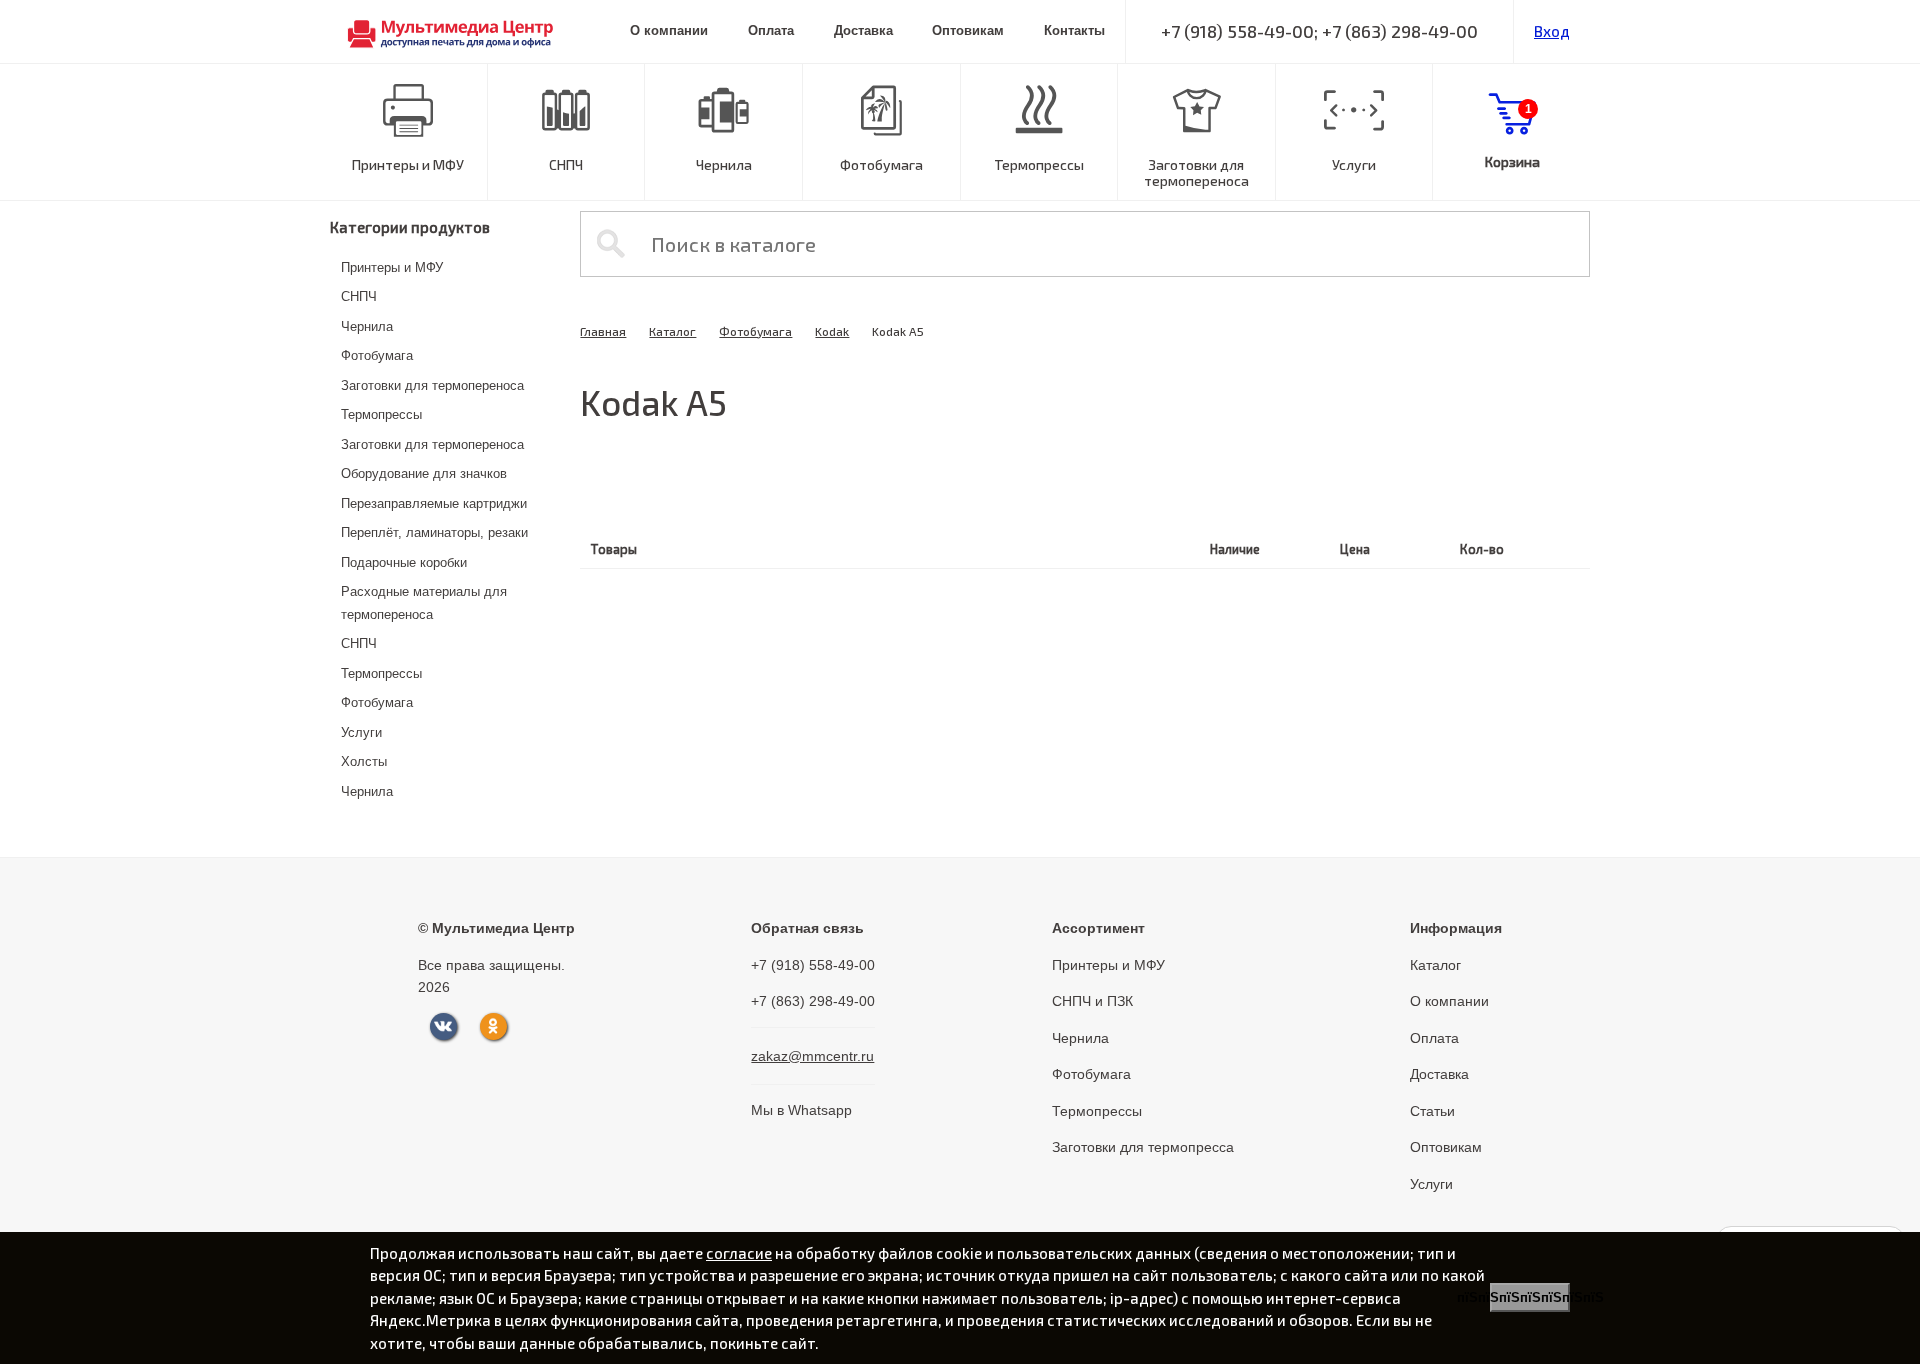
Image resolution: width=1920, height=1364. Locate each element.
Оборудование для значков (424, 473)
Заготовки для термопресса (1143, 1147)
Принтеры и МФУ (408, 164)
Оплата (771, 30)
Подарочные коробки (404, 562)
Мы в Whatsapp (801, 1110)
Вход (1552, 31)
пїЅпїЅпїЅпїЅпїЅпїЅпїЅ (1530, 1297)
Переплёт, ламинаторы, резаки (434, 532)
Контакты (1074, 30)
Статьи (1432, 1111)
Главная (603, 331)
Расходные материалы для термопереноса (424, 603)
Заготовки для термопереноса (1196, 173)
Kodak (832, 331)
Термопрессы (1039, 164)
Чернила (724, 164)
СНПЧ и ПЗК (1092, 1001)
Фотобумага (881, 164)
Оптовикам (968, 30)
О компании (669, 30)
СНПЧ (566, 164)
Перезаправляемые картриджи (434, 503)
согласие (739, 1253)
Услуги (1354, 164)
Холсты (364, 761)
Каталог (672, 331)
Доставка (863, 30)
